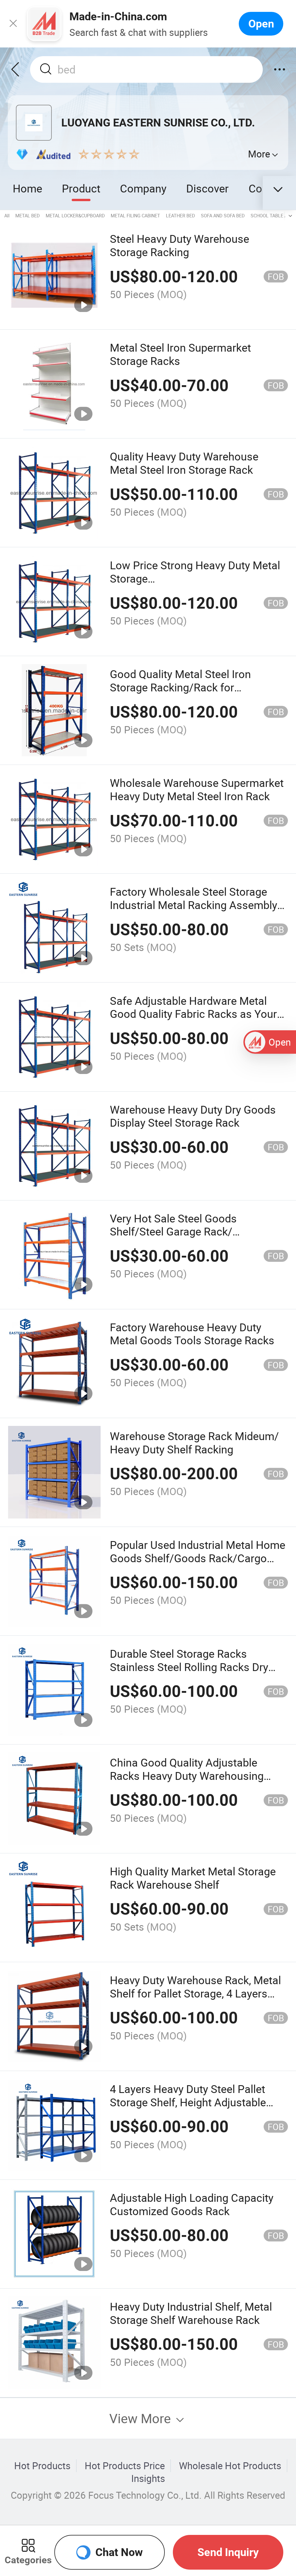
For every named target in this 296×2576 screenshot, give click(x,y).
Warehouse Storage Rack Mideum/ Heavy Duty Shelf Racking (194, 1443)
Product (81, 188)
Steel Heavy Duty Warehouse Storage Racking (180, 245)
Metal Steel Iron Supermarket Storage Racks (180, 354)
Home (27, 188)
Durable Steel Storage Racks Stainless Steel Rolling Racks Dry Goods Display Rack (189, 1667)
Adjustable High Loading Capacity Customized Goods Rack (192, 2204)
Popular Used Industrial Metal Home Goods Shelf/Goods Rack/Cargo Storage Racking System (198, 1558)
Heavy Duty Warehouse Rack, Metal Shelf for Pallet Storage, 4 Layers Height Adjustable (195, 1993)
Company (143, 188)
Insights (148, 2478)
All (7, 216)
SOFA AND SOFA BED (223, 216)
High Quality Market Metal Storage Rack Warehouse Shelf (193, 1878)
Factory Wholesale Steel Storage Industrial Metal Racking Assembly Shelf (194, 905)
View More (142, 2418)
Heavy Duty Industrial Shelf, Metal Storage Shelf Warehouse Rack (191, 2313)
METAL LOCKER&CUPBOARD (75, 216)
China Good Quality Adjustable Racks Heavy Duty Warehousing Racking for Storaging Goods (187, 1776)
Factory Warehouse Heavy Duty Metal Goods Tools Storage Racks (192, 1334)
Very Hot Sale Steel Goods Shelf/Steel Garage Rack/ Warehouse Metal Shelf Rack (180, 1232)
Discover (207, 188)
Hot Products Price (125, 2466)
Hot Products (42, 2466)
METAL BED (28, 216)
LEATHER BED (181, 216)
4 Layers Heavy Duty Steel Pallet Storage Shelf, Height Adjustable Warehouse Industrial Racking (188, 2102)
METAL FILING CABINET (135, 216)
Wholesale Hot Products (230, 2466)
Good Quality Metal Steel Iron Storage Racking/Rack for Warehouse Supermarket (180, 687)
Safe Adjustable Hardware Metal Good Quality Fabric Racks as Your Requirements (193, 1014)
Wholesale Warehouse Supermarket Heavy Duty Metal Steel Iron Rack (197, 789)
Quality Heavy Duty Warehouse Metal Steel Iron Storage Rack (184, 463)
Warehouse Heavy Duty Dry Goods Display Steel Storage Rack (193, 1116)
